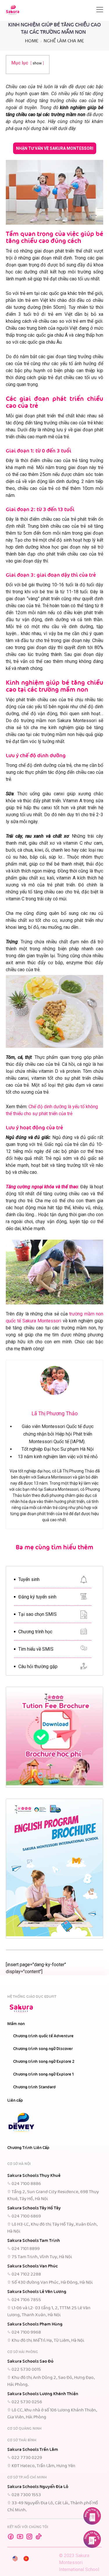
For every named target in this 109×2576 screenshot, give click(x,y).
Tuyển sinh (29, 1579)
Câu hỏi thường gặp (38, 1666)
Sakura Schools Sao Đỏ (30, 2362)
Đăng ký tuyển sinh (37, 1597)
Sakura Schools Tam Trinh (34, 2241)
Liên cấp (15, 2101)
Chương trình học (35, 1632)
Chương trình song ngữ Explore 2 (44, 2062)
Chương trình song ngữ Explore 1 (43, 2074)
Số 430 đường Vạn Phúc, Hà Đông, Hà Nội (52, 2283)
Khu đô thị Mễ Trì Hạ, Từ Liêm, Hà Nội (48, 2341)
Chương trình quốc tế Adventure (43, 2036)
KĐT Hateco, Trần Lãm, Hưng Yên (43, 2466)
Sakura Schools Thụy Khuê (34, 2176)
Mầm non (16, 2024)
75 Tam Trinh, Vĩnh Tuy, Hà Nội (42, 2257)
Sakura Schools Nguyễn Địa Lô (38, 2487)
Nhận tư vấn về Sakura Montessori (55, 148)
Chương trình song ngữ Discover (43, 2049)
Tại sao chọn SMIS (37, 1614)
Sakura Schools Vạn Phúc (33, 2266)
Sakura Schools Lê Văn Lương (37, 2292)
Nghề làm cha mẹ (64, 41)
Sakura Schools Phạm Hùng (35, 2324)
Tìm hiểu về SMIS (36, 1649)
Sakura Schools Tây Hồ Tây (34, 2208)
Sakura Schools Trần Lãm (33, 2450)
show (37, 63)
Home (32, 41)
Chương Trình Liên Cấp (28, 2148)
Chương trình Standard (34, 2087)
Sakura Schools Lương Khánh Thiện (43, 2394)
